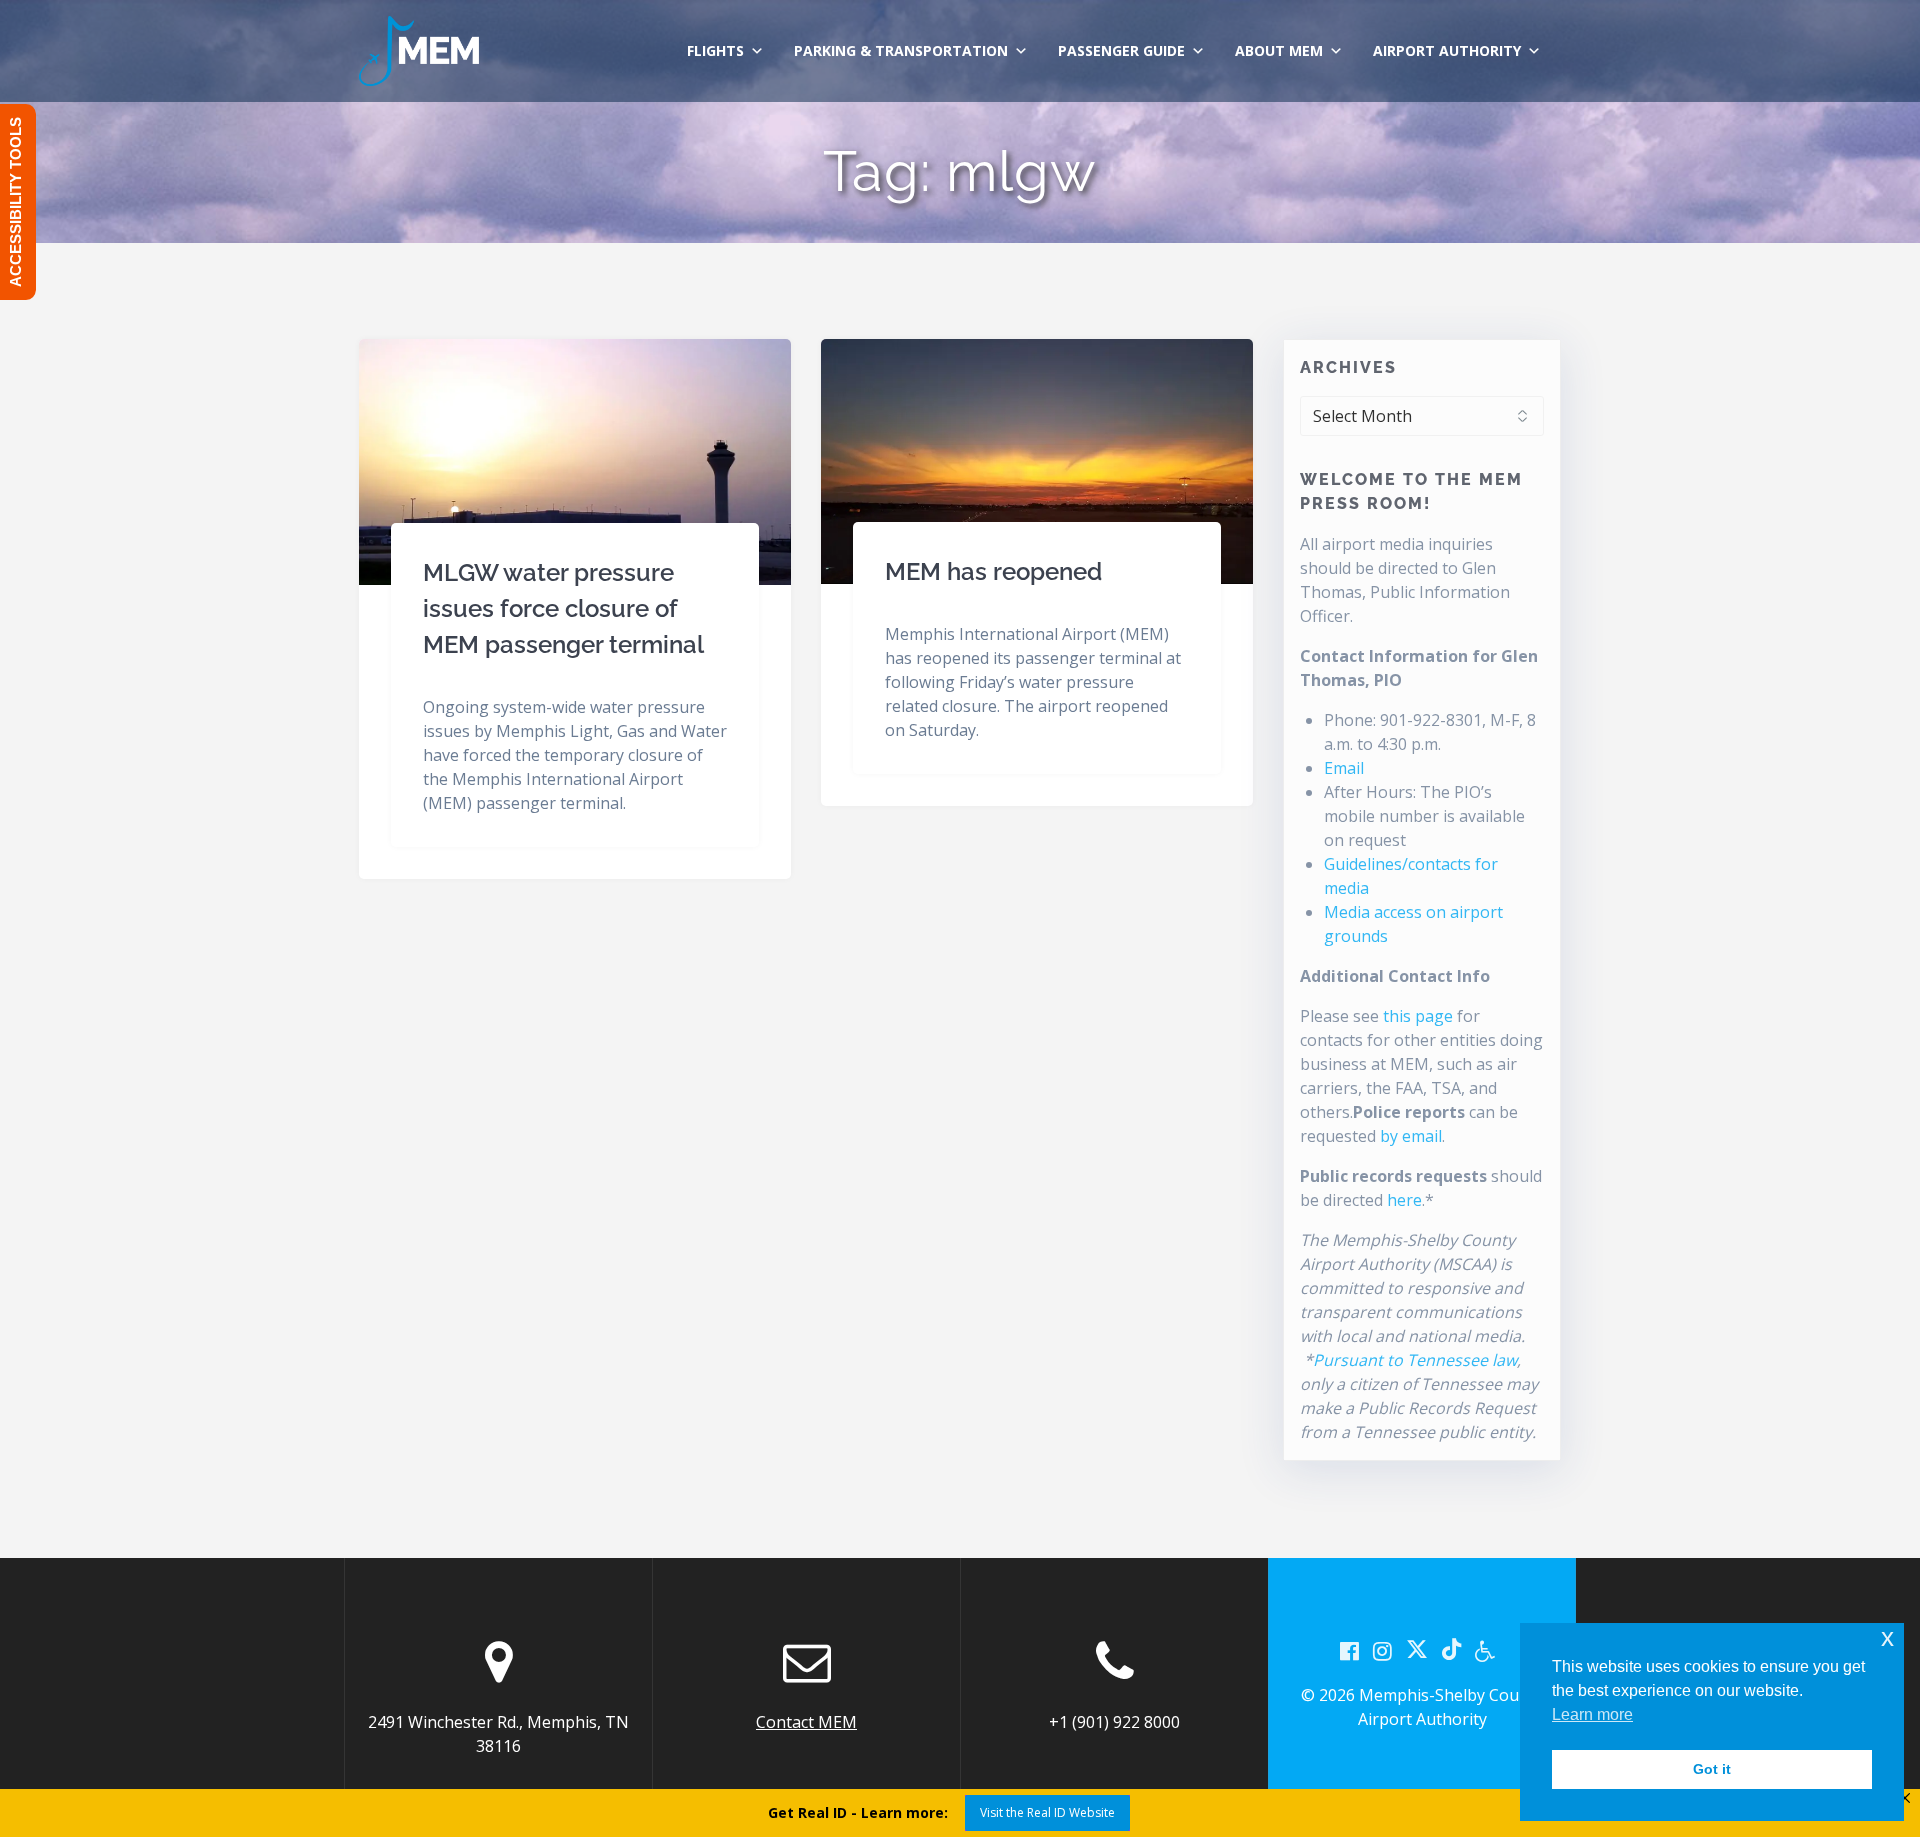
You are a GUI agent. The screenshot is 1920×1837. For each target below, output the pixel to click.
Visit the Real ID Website (1047, 1812)
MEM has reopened (993, 571)
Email (1344, 768)
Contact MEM (806, 1722)
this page (1418, 1016)
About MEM (1279, 50)
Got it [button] (1712, 1769)
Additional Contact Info (1395, 976)
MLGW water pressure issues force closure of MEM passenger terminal (563, 608)
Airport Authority (1447, 50)
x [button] (1887, 1637)
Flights (715, 50)
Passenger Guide (1121, 50)
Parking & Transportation (901, 50)
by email (1411, 1136)
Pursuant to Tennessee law (1415, 1360)
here (1404, 1200)
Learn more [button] (1592, 1714)
